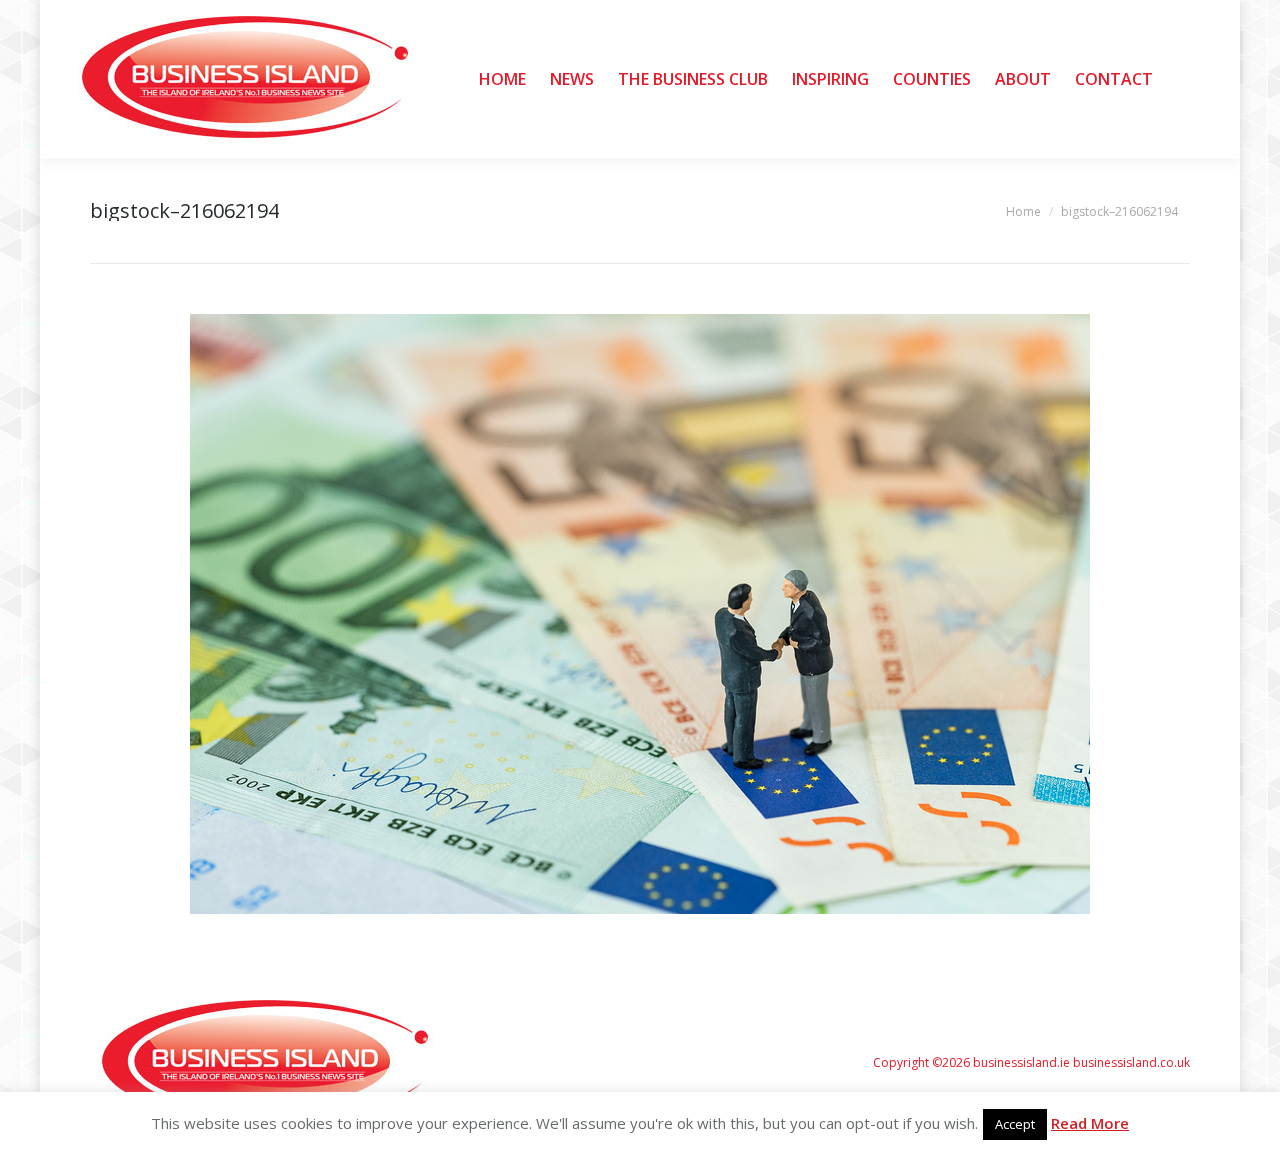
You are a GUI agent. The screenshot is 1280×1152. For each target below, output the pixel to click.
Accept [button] (1015, 1124)
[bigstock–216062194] (640, 614)
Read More (1090, 1123)
